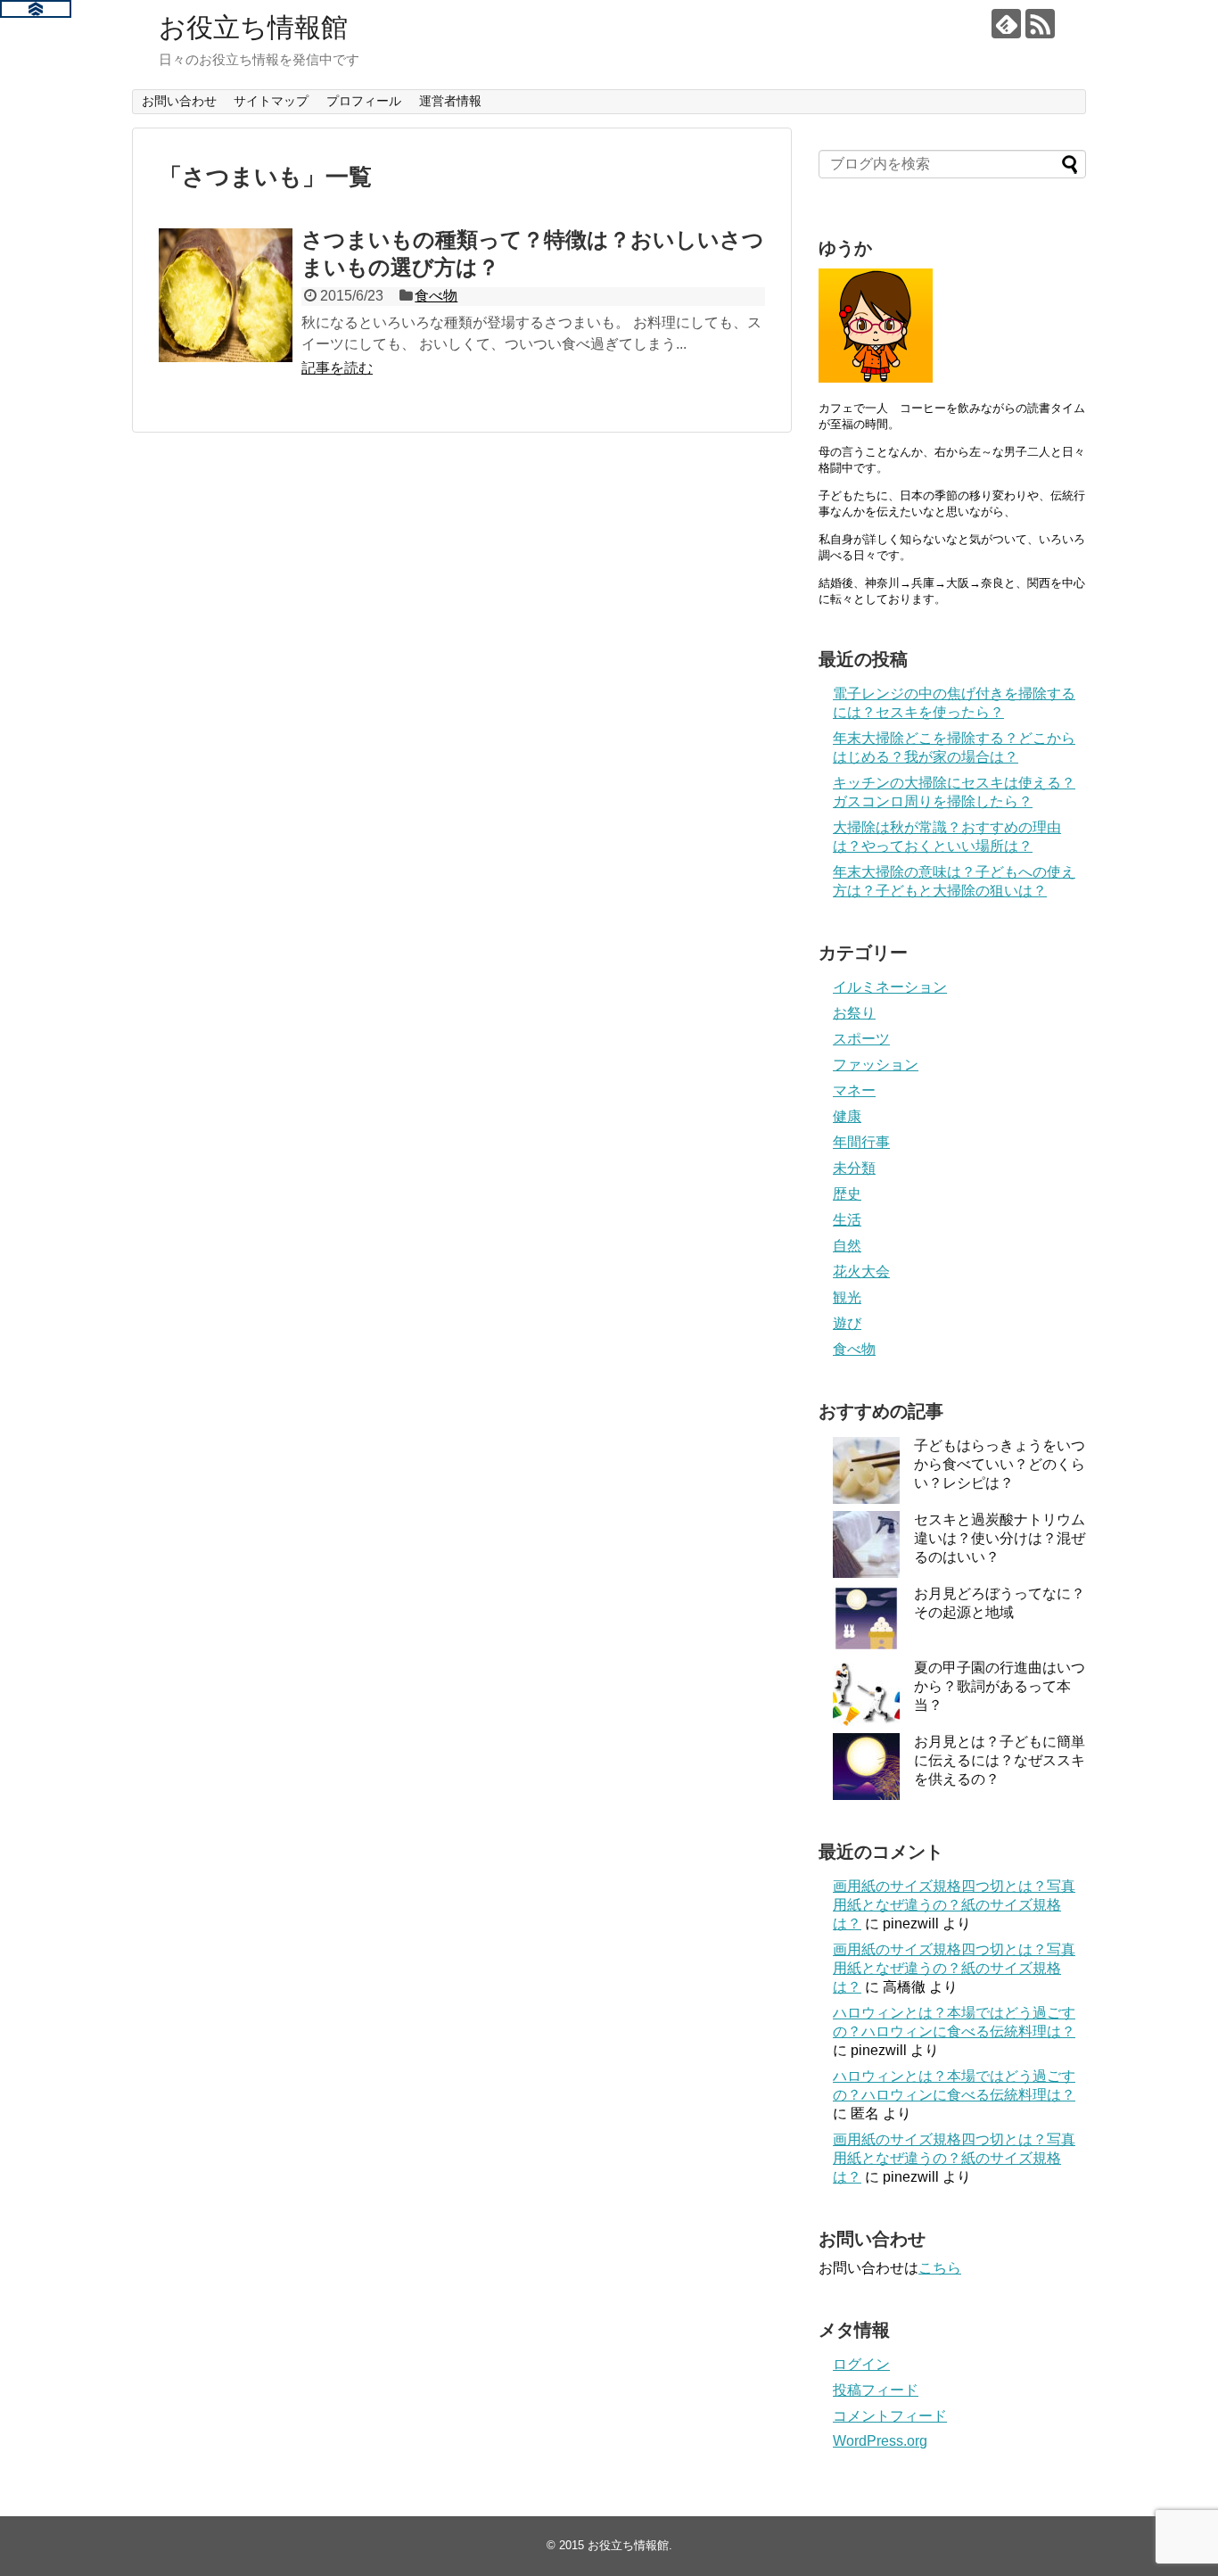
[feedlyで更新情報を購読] (1006, 24)
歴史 (847, 1194)
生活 (847, 1220)
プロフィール (364, 101)
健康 (847, 1116)
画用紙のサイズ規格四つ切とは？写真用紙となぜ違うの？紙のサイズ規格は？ (954, 1905)
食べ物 (436, 296)
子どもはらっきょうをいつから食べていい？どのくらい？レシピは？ (1000, 1464)
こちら (940, 2268)
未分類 (854, 1168)
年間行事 (861, 1142)
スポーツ (861, 1039)
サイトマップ (271, 101)
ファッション (876, 1065)
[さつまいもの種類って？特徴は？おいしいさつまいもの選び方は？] (226, 295)
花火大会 (861, 1271)
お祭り (854, 1013)
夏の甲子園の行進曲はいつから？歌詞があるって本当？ (1000, 1686)
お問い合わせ (179, 101)
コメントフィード (890, 2416)
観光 (847, 1297)
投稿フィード (876, 2390)
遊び (847, 1323)
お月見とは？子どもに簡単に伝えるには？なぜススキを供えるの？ (1000, 1760)
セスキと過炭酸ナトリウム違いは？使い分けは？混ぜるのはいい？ (1000, 1538)
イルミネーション (890, 987)
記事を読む (337, 368)
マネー (854, 1090)
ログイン (861, 2364)
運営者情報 (450, 101)
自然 (847, 1246)
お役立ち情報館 (253, 27)
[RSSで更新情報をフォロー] (1040, 24)
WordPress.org (880, 2441)
